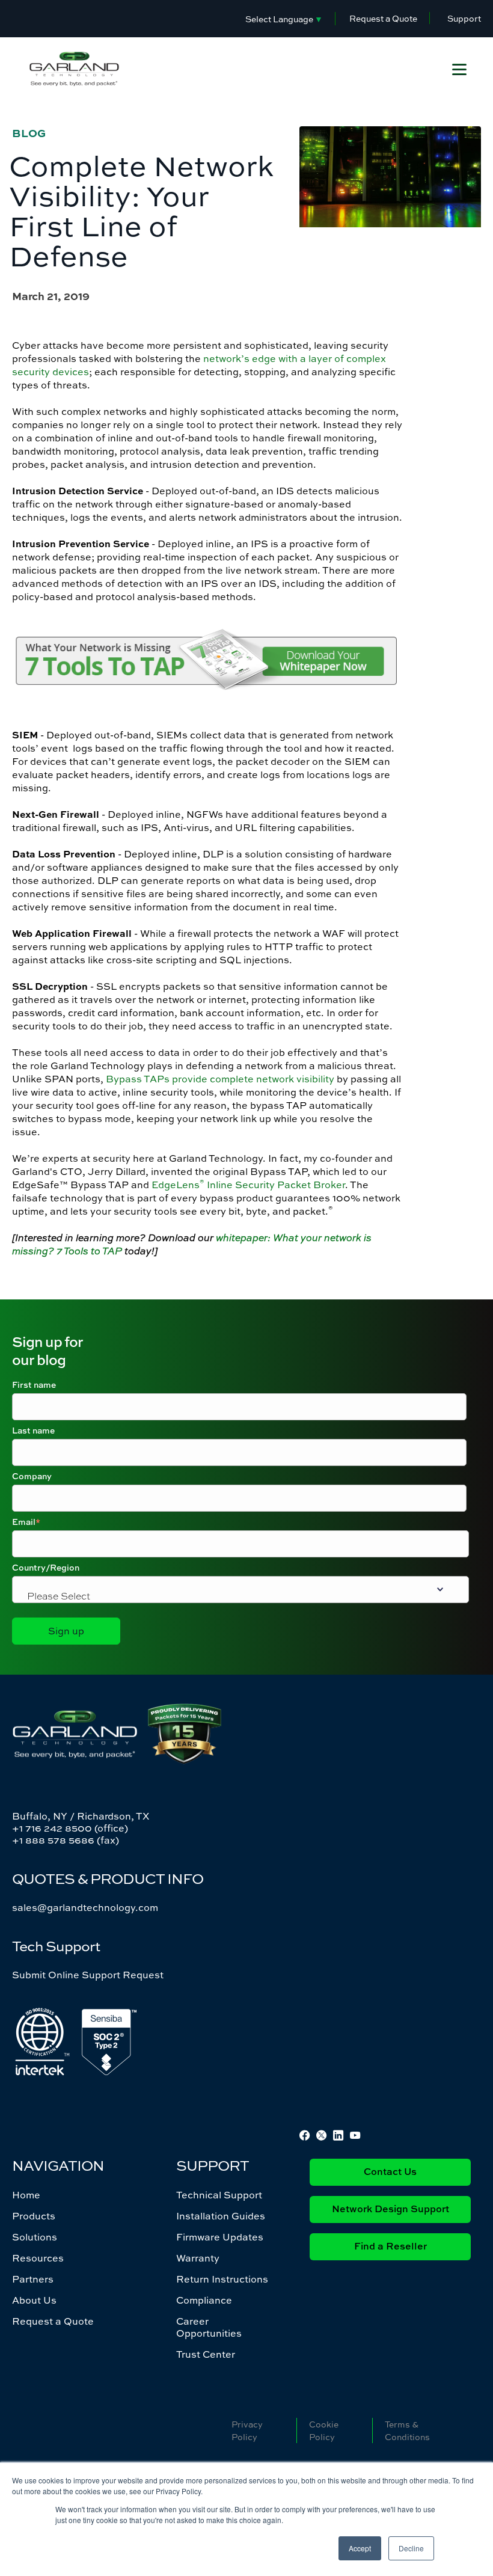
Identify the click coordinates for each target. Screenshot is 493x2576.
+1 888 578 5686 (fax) (66, 1840)
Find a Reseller (390, 2247)
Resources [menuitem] (38, 2258)
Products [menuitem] (34, 2216)
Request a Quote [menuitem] (53, 2321)
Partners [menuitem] (33, 2279)
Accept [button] (360, 2548)
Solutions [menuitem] (35, 2237)
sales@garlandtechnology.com (85, 1907)
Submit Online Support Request (88, 1975)
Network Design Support (390, 2210)
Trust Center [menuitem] (206, 2354)
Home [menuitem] (26, 2195)
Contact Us (390, 2173)
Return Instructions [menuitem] (222, 2279)
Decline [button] (411, 2548)
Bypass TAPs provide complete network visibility (220, 1079)
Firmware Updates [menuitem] (220, 2237)
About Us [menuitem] (34, 2300)
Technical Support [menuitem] (219, 2195)
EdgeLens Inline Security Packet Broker (248, 1185)
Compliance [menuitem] (204, 2300)
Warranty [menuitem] (198, 2258)
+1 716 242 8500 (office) (70, 1828)
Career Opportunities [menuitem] (209, 2327)
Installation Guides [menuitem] (221, 2216)
